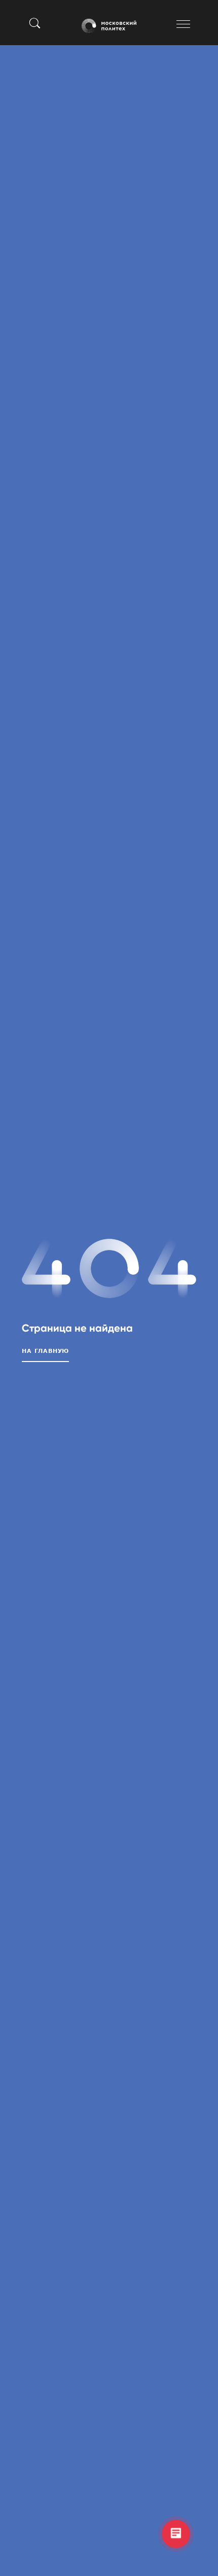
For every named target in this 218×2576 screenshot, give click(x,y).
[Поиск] (35, 23)
